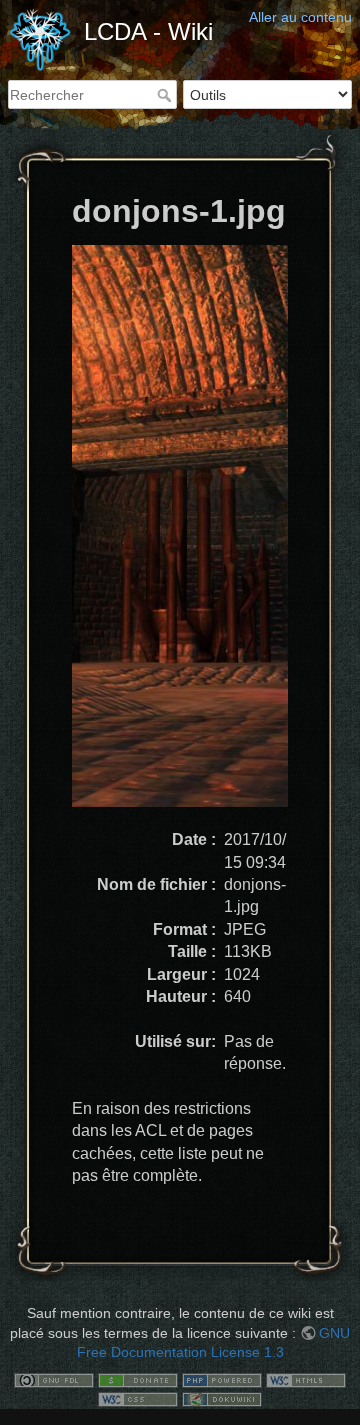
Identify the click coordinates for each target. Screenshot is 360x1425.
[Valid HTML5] (306, 1379)
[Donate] (138, 1379)
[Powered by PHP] (222, 1379)
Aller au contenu (300, 17)
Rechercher (166, 95)
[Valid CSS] (138, 1399)
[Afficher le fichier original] (192, 535)
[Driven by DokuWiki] (222, 1399)
